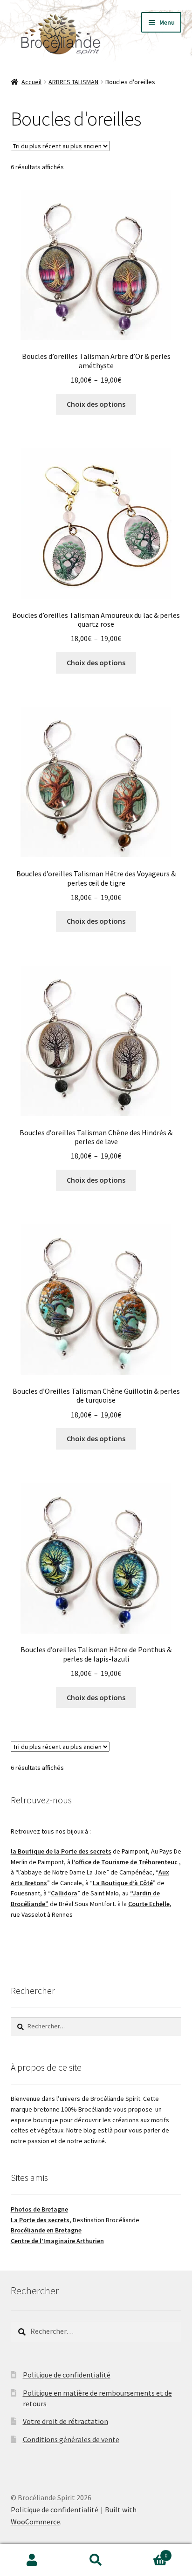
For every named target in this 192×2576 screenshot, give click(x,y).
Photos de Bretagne (39, 2209)
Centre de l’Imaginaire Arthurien (57, 2241)
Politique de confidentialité (67, 2375)
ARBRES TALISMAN (73, 82)
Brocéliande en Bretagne (46, 2230)
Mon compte (32, 2560)
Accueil (31, 82)
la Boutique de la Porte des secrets (61, 1851)
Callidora (64, 1893)
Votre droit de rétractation (65, 2421)
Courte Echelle (149, 1904)
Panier (148, 2552)
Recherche (96, 2560)
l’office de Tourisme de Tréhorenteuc (124, 1862)
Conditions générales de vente (71, 2439)
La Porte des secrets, (41, 2220)
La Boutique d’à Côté (123, 1883)
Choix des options (96, 404)
